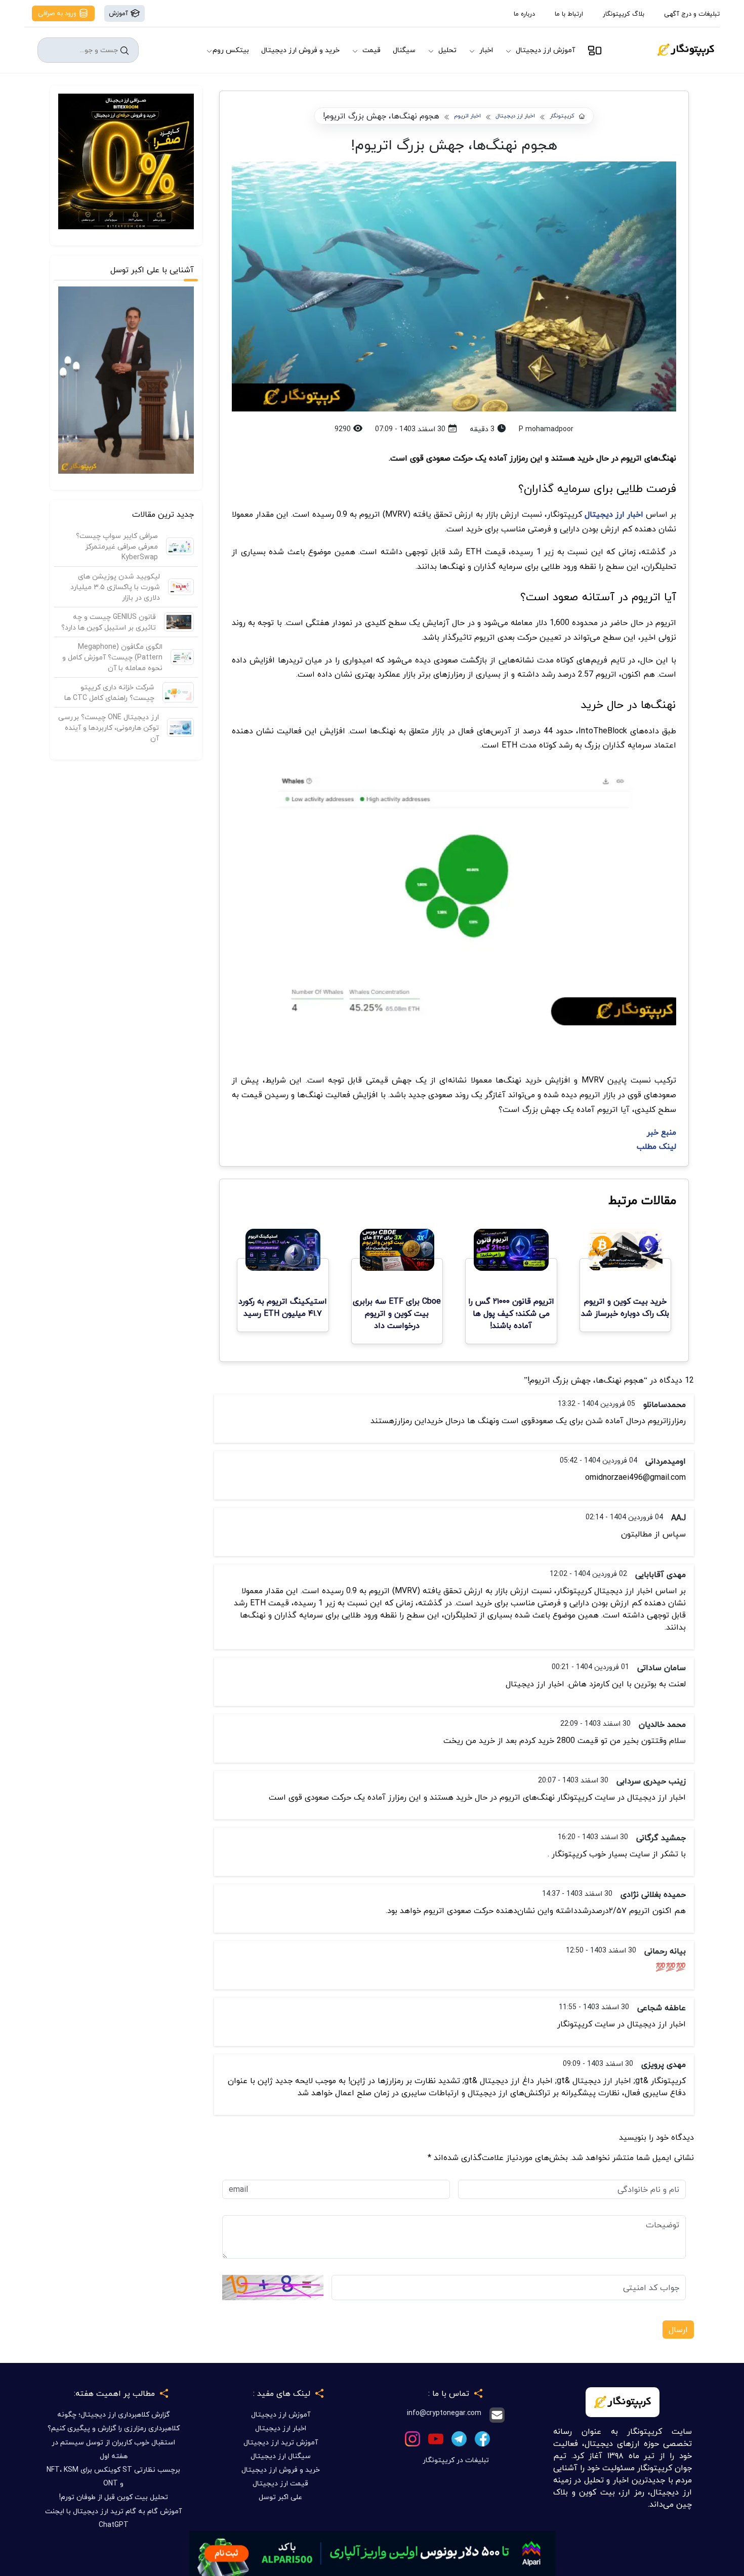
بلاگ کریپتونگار (624, 14)
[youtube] (436, 2438)
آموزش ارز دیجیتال (545, 50)
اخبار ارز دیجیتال (515, 116)
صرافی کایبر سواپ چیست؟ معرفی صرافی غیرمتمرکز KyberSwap (117, 546)
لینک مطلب (656, 1146)
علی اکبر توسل (280, 2497)
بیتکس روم (231, 50)
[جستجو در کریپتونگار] (125, 50)
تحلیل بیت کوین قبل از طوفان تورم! (114, 2497)
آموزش (119, 13)
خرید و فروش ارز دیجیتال (300, 50)
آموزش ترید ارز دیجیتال (281, 2442)
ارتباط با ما (569, 14)
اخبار (486, 50)
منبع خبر (662, 1132)
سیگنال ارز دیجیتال (281, 2456)
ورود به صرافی (58, 13)
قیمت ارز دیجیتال (280, 2483)
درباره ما (524, 14)
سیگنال (404, 50)
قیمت (371, 50)
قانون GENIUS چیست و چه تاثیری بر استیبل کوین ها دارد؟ (109, 622)
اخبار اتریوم (467, 116)
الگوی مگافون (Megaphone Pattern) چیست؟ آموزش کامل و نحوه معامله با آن (112, 657)
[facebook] (482, 2438)
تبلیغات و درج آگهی (692, 14)
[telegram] (459, 2438)
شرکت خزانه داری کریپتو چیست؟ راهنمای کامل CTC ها (109, 692)
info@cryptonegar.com (444, 2413)
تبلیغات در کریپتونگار (456, 2460)
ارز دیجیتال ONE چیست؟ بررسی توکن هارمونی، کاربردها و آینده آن (109, 728)
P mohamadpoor (546, 429)
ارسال (678, 2330)
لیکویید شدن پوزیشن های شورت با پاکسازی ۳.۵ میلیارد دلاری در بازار (115, 587)
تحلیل (447, 50)
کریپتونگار (562, 116)
